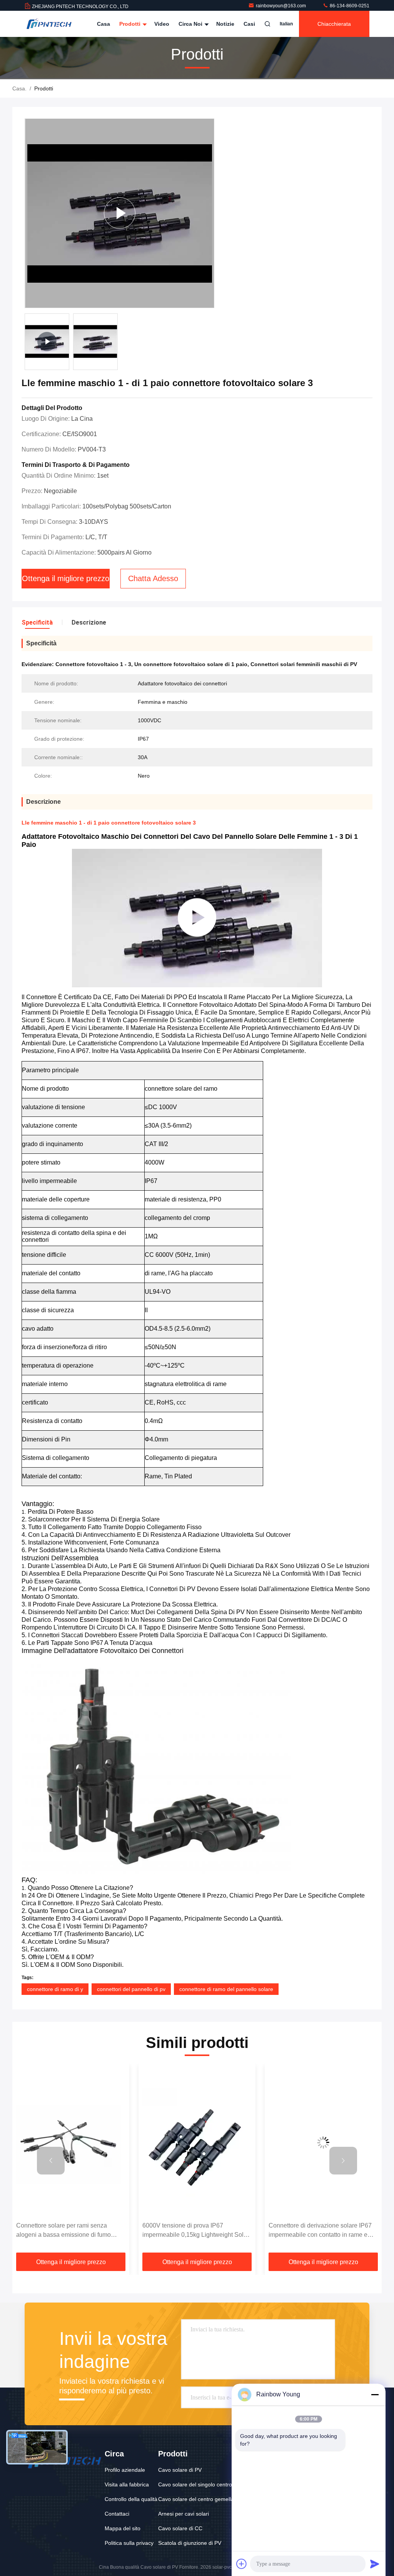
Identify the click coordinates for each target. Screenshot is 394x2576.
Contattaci (117, 2514)
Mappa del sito (123, 2528)
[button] (51, 2161)
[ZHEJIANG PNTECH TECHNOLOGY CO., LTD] (49, 24)
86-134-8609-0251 (349, 6)
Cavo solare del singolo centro (195, 2484)
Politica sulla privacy (129, 2543)
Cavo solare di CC (180, 2528)
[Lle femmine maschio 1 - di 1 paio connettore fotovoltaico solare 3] (119, 213)
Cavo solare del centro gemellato (198, 2499)
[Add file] (242, 2564)
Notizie (225, 24)
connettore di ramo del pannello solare (226, 1989)
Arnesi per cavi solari (184, 2514)
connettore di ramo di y (55, 1989)
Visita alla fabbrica (127, 2484)
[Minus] (375, 2394)
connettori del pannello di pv (131, 1989)
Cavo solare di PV (180, 2470)
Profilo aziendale (125, 2470)
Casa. (19, 88)
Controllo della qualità (131, 2499)
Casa (104, 24)
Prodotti (131, 24)
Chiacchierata (334, 24)
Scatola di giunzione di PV (190, 2543)
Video (162, 24)
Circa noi (191, 24)
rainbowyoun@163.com (281, 6)
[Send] (375, 2564)
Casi (249, 24)
